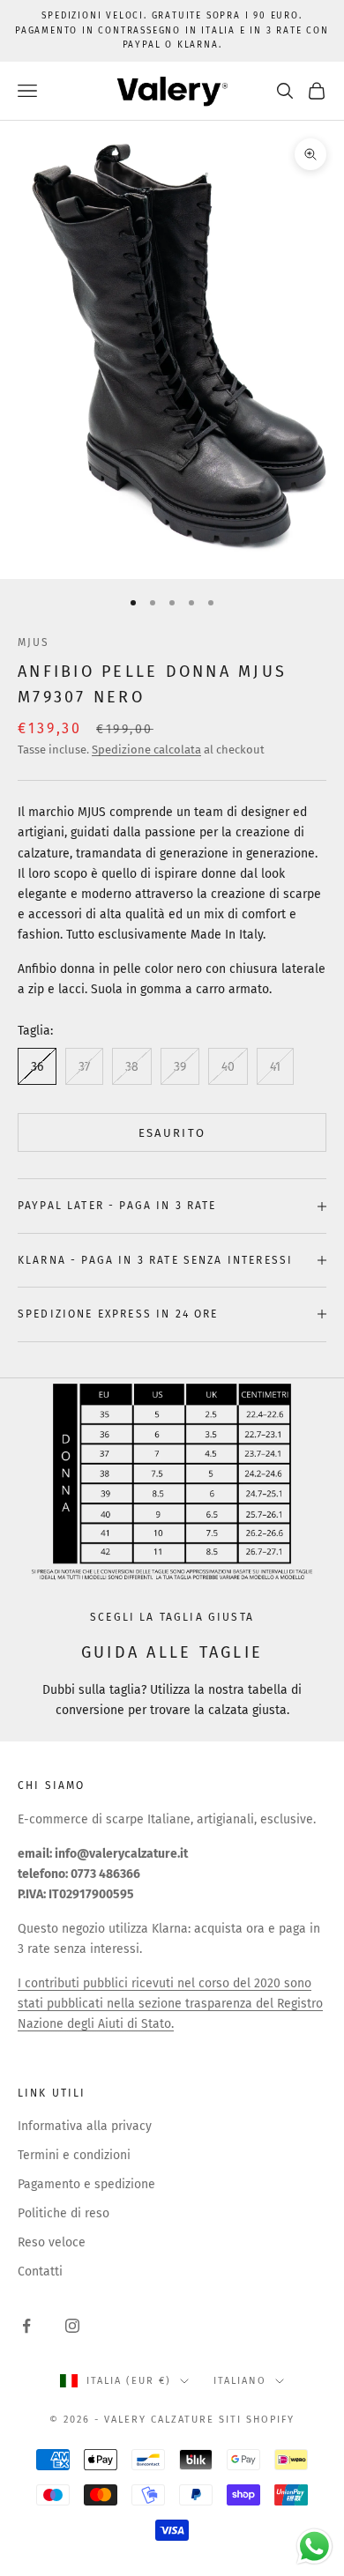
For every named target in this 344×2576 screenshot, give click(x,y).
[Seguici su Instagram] (72, 2326)
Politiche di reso (64, 2213)
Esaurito (172, 1133)
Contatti (40, 2272)
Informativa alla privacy (85, 2126)
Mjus (34, 642)
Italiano (240, 2381)
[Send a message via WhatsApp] (314, 2546)
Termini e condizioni (74, 2155)
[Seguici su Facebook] (26, 2326)
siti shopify (257, 2420)
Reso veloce (52, 2242)
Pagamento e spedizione (86, 2184)
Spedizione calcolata (146, 750)
